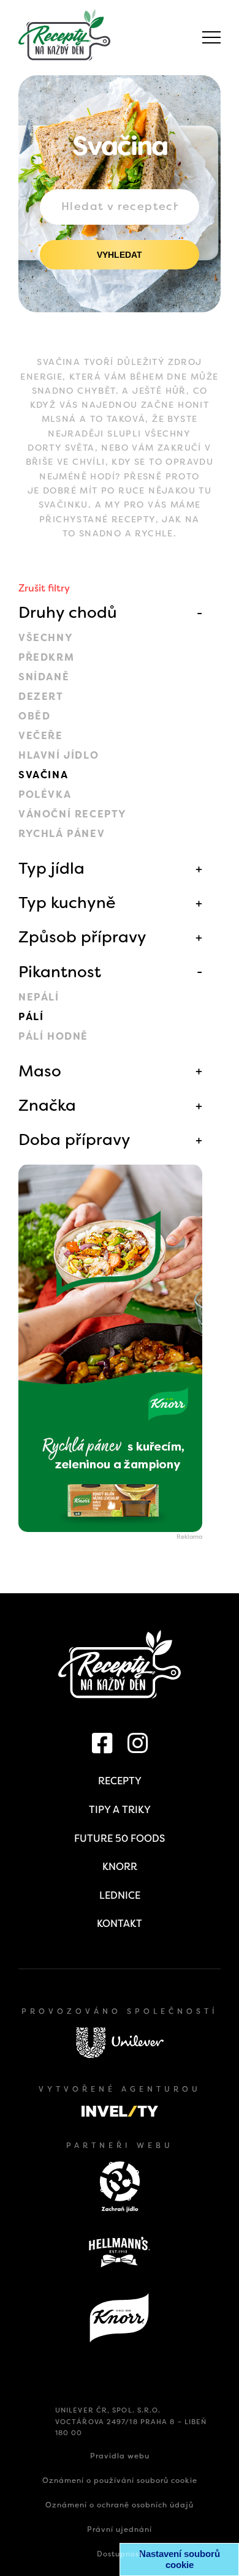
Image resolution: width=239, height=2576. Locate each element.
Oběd (34, 716)
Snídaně (44, 677)
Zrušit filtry (44, 588)
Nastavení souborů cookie (180, 2559)
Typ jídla (51, 868)
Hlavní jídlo (59, 755)
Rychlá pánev (62, 834)
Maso (40, 1071)
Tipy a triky (120, 1810)
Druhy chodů (68, 612)
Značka (47, 1105)
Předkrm (46, 657)
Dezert (41, 697)
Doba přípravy (74, 1140)
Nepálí (39, 997)
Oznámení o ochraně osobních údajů (120, 2505)
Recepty (120, 1781)
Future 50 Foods (120, 1838)
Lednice (120, 1895)
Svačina (43, 775)
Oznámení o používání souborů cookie (120, 2480)
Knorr (120, 1867)
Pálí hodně (53, 1036)
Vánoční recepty (73, 814)
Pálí (31, 1017)
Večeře (41, 736)
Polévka (45, 794)
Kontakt (120, 1924)
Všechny (46, 638)
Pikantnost (60, 972)
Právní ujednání (120, 2529)
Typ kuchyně (67, 903)
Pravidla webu (120, 2456)
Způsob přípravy (82, 937)
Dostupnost (120, 2554)
